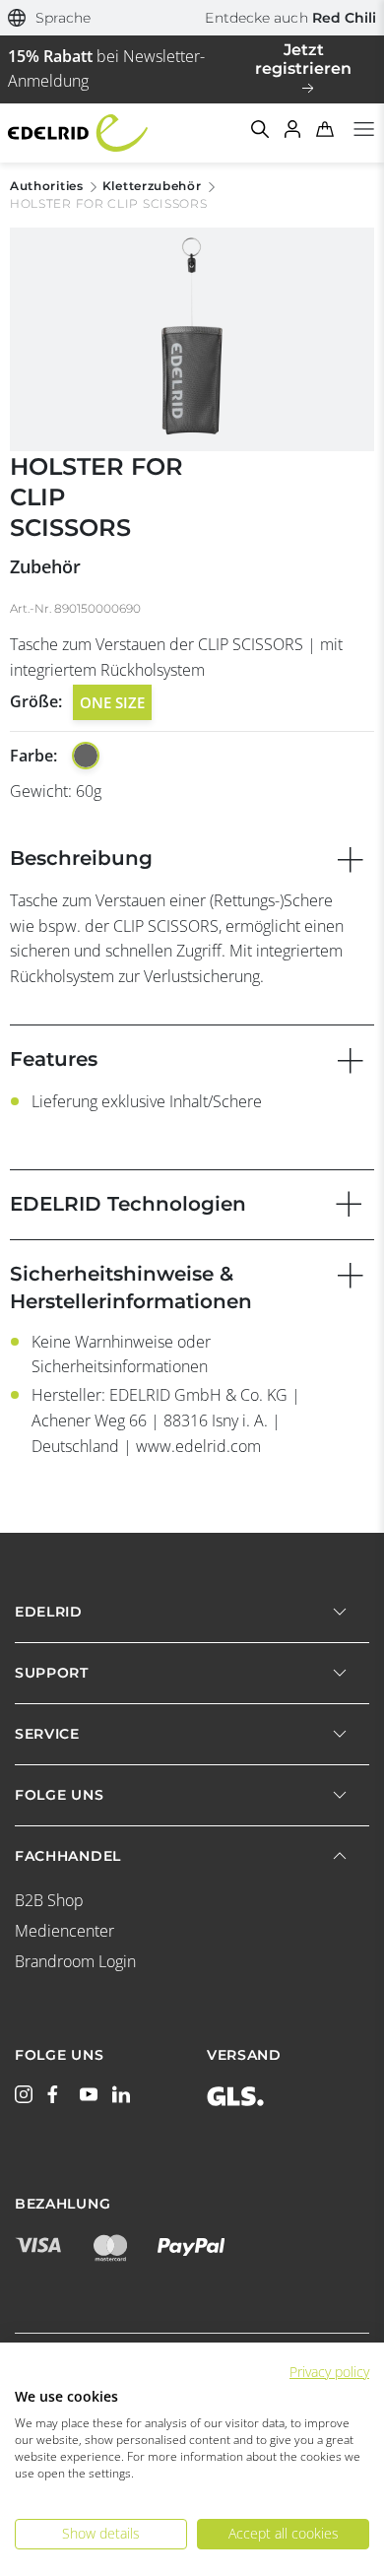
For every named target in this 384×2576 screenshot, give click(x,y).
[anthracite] (86, 756)
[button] (50, 18)
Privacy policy (329, 2372)
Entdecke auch (290, 18)
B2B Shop (49, 1900)
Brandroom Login (75, 1961)
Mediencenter (64, 1931)
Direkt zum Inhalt (192, 12)
